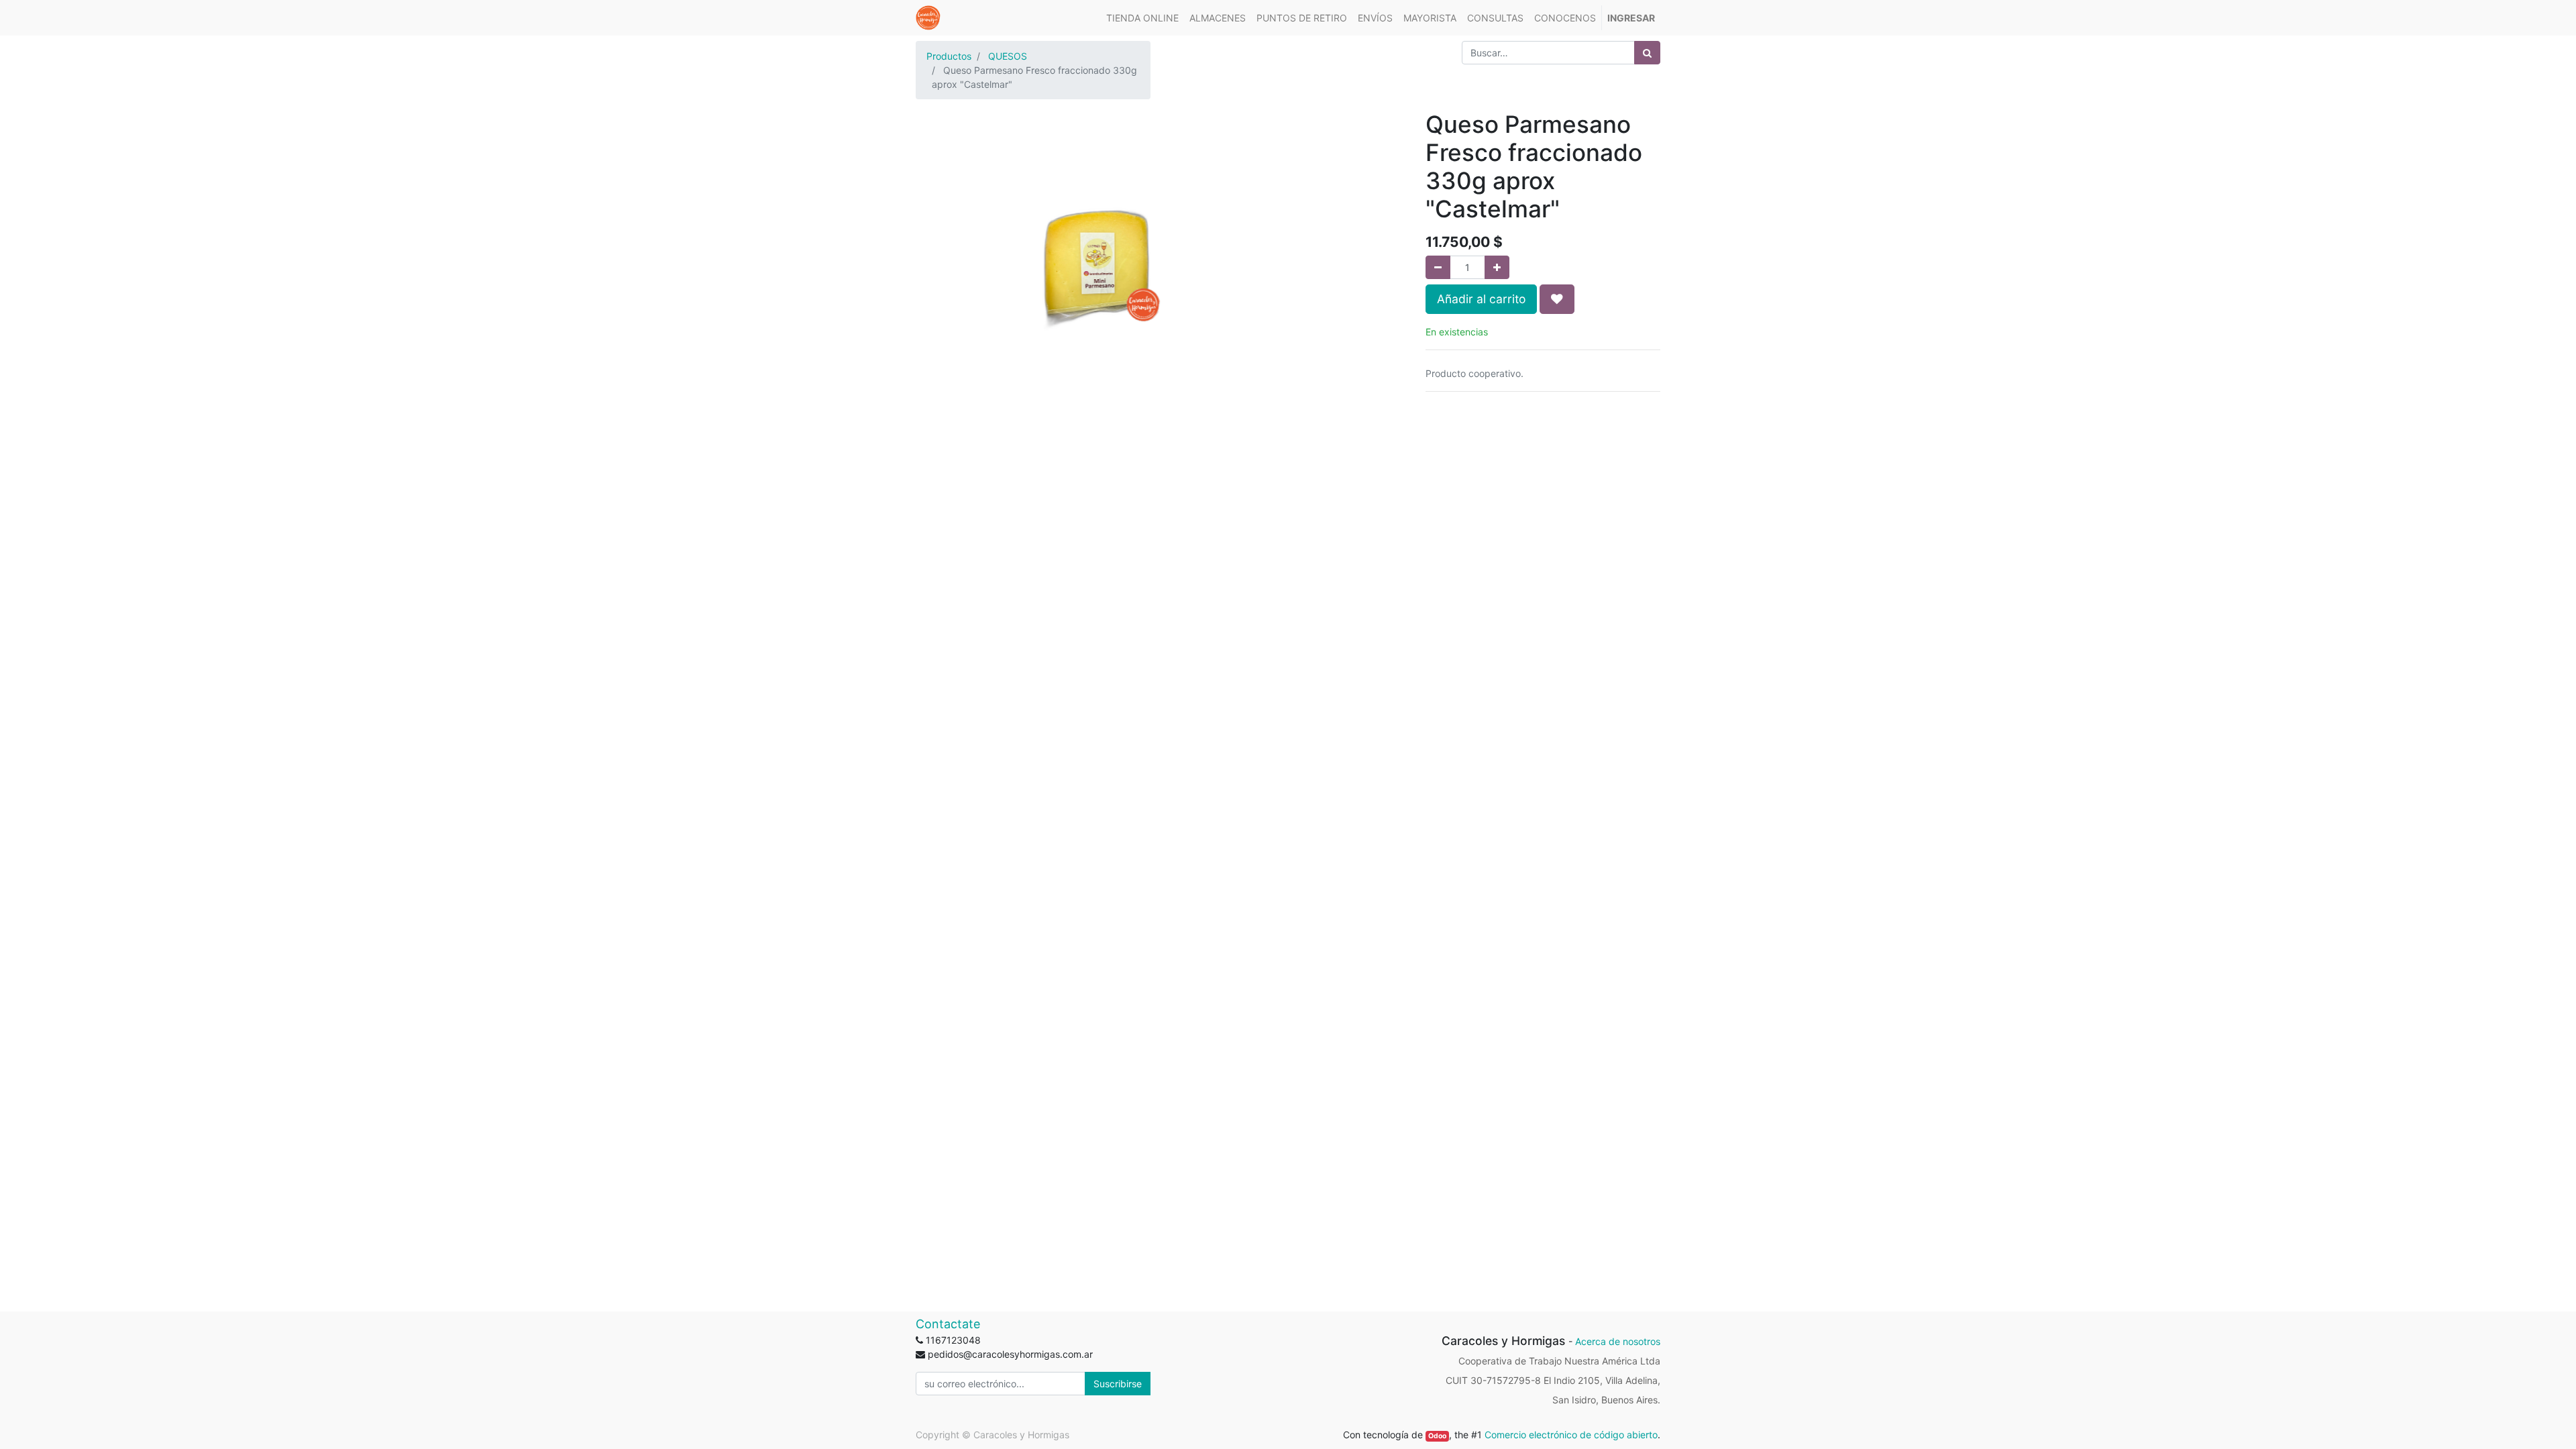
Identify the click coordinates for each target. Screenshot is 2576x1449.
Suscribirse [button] (1118, 1384)
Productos (949, 56)
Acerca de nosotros (1618, 1341)
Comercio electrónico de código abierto (1571, 1435)
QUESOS (1008, 56)
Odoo (1437, 1436)
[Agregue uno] (1497, 267)
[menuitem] (1142, 18)
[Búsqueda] (1647, 53)
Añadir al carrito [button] (1481, 299)
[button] (1557, 299)
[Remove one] (1438, 267)
